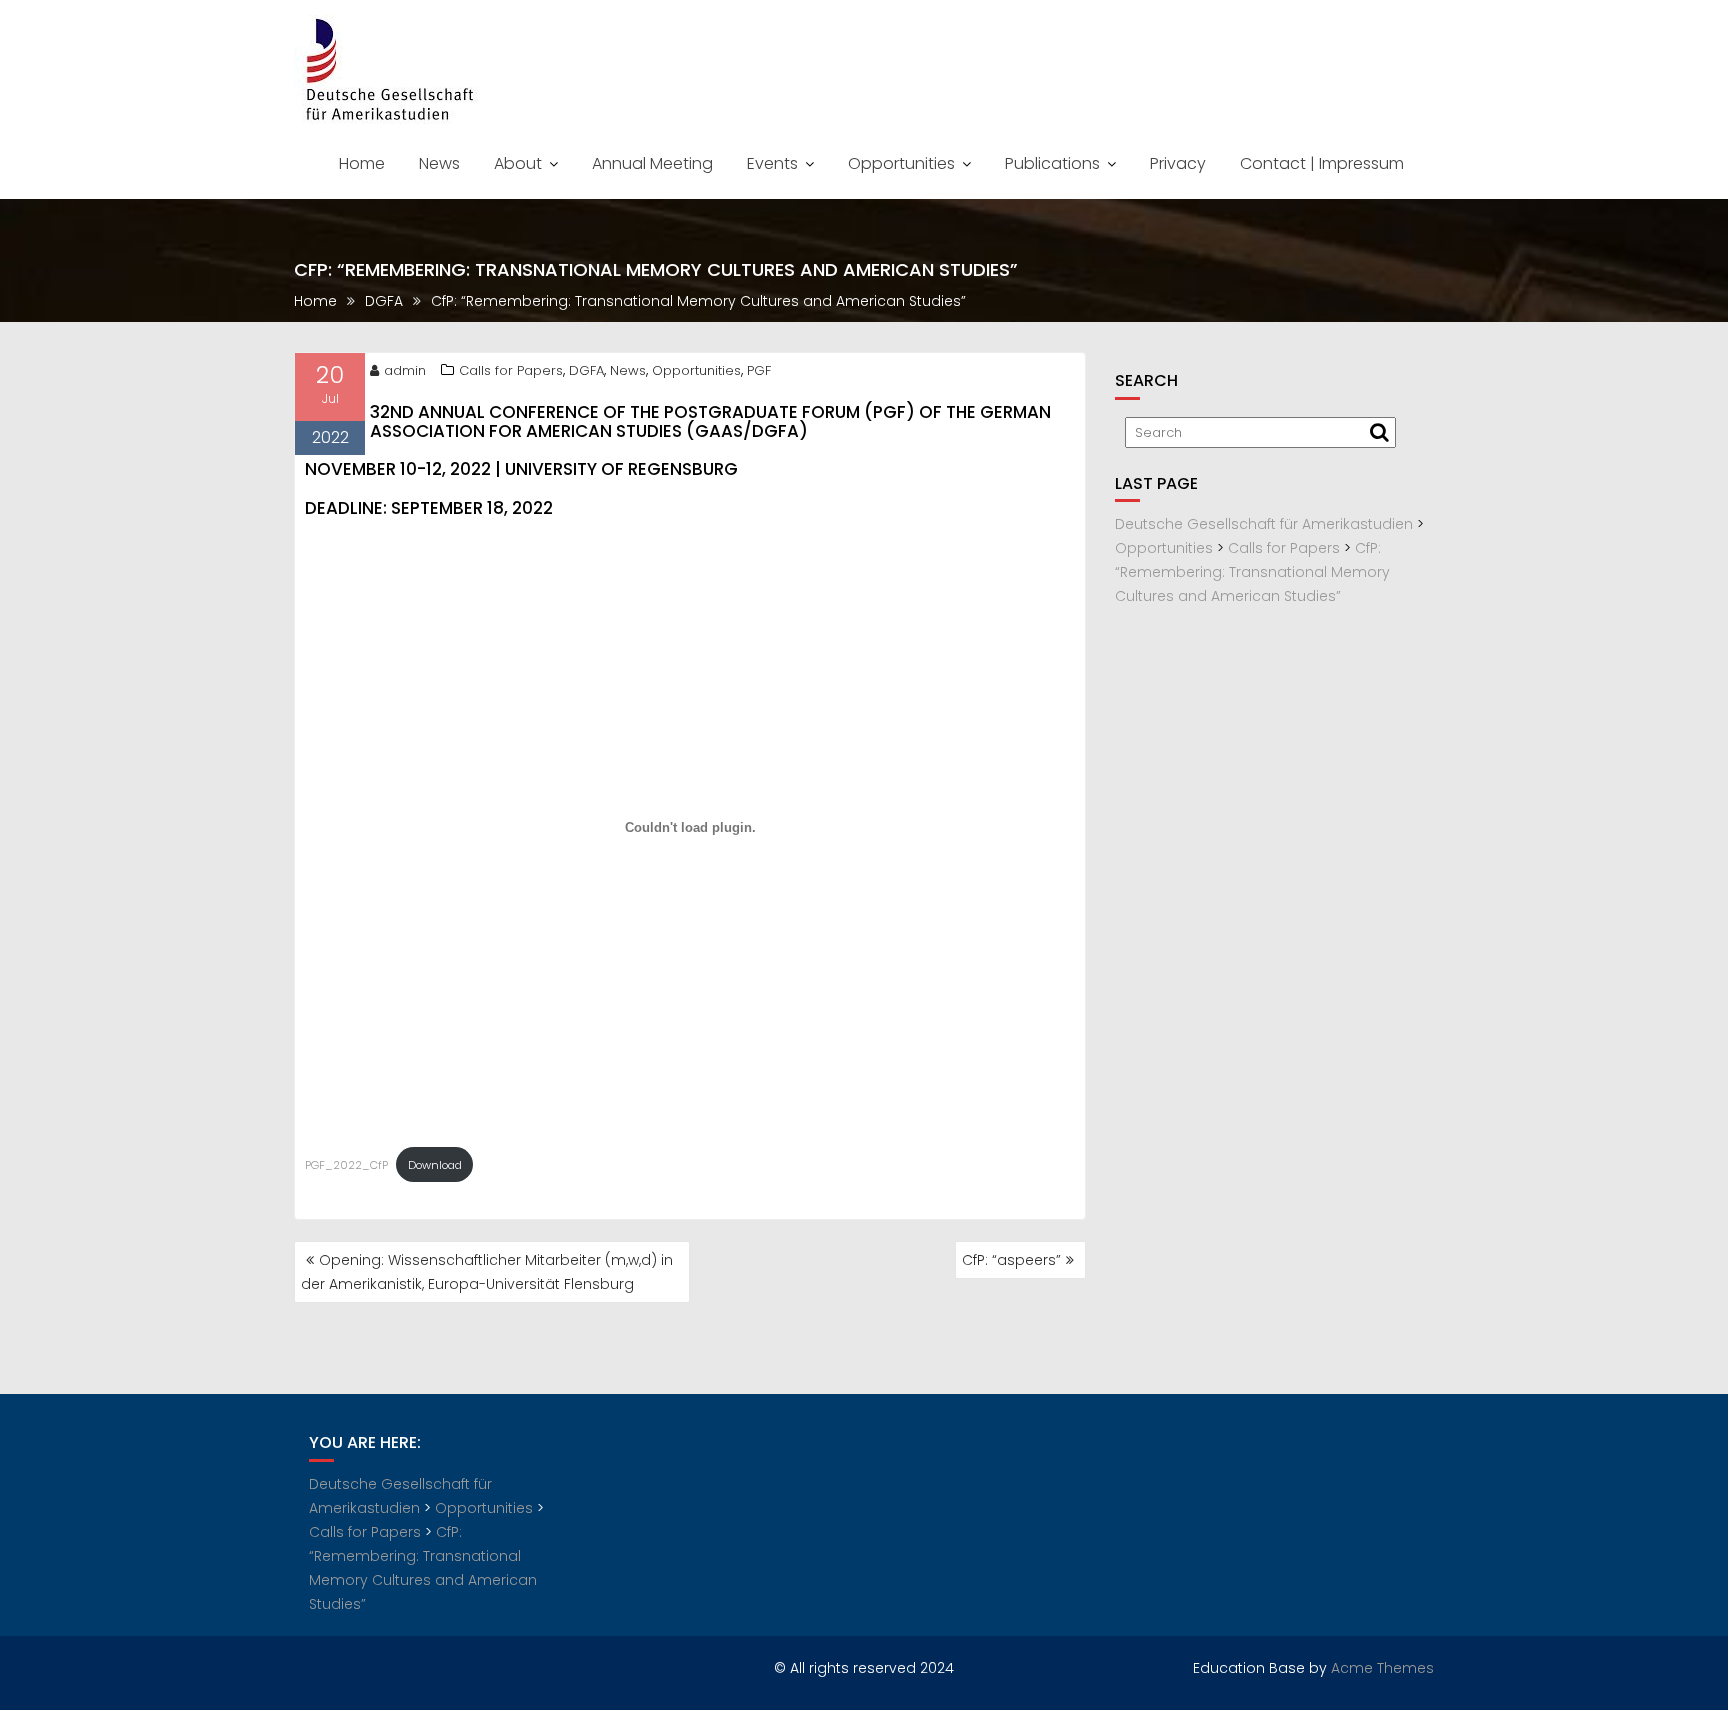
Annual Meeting (652, 163)
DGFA (586, 370)
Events (772, 163)
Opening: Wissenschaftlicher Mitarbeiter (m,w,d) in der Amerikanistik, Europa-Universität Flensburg (487, 1272)
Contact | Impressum (1322, 163)
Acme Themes (1382, 1668)
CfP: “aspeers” (1011, 1260)
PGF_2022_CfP (346, 1165)
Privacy (1178, 163)
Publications (1052, 163)
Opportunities (901, 163)
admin (405, 370)
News (439, 163)
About (518, 163)
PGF (759, 370)
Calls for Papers (511, 370)
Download (435, 1165)
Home (362, 163)
